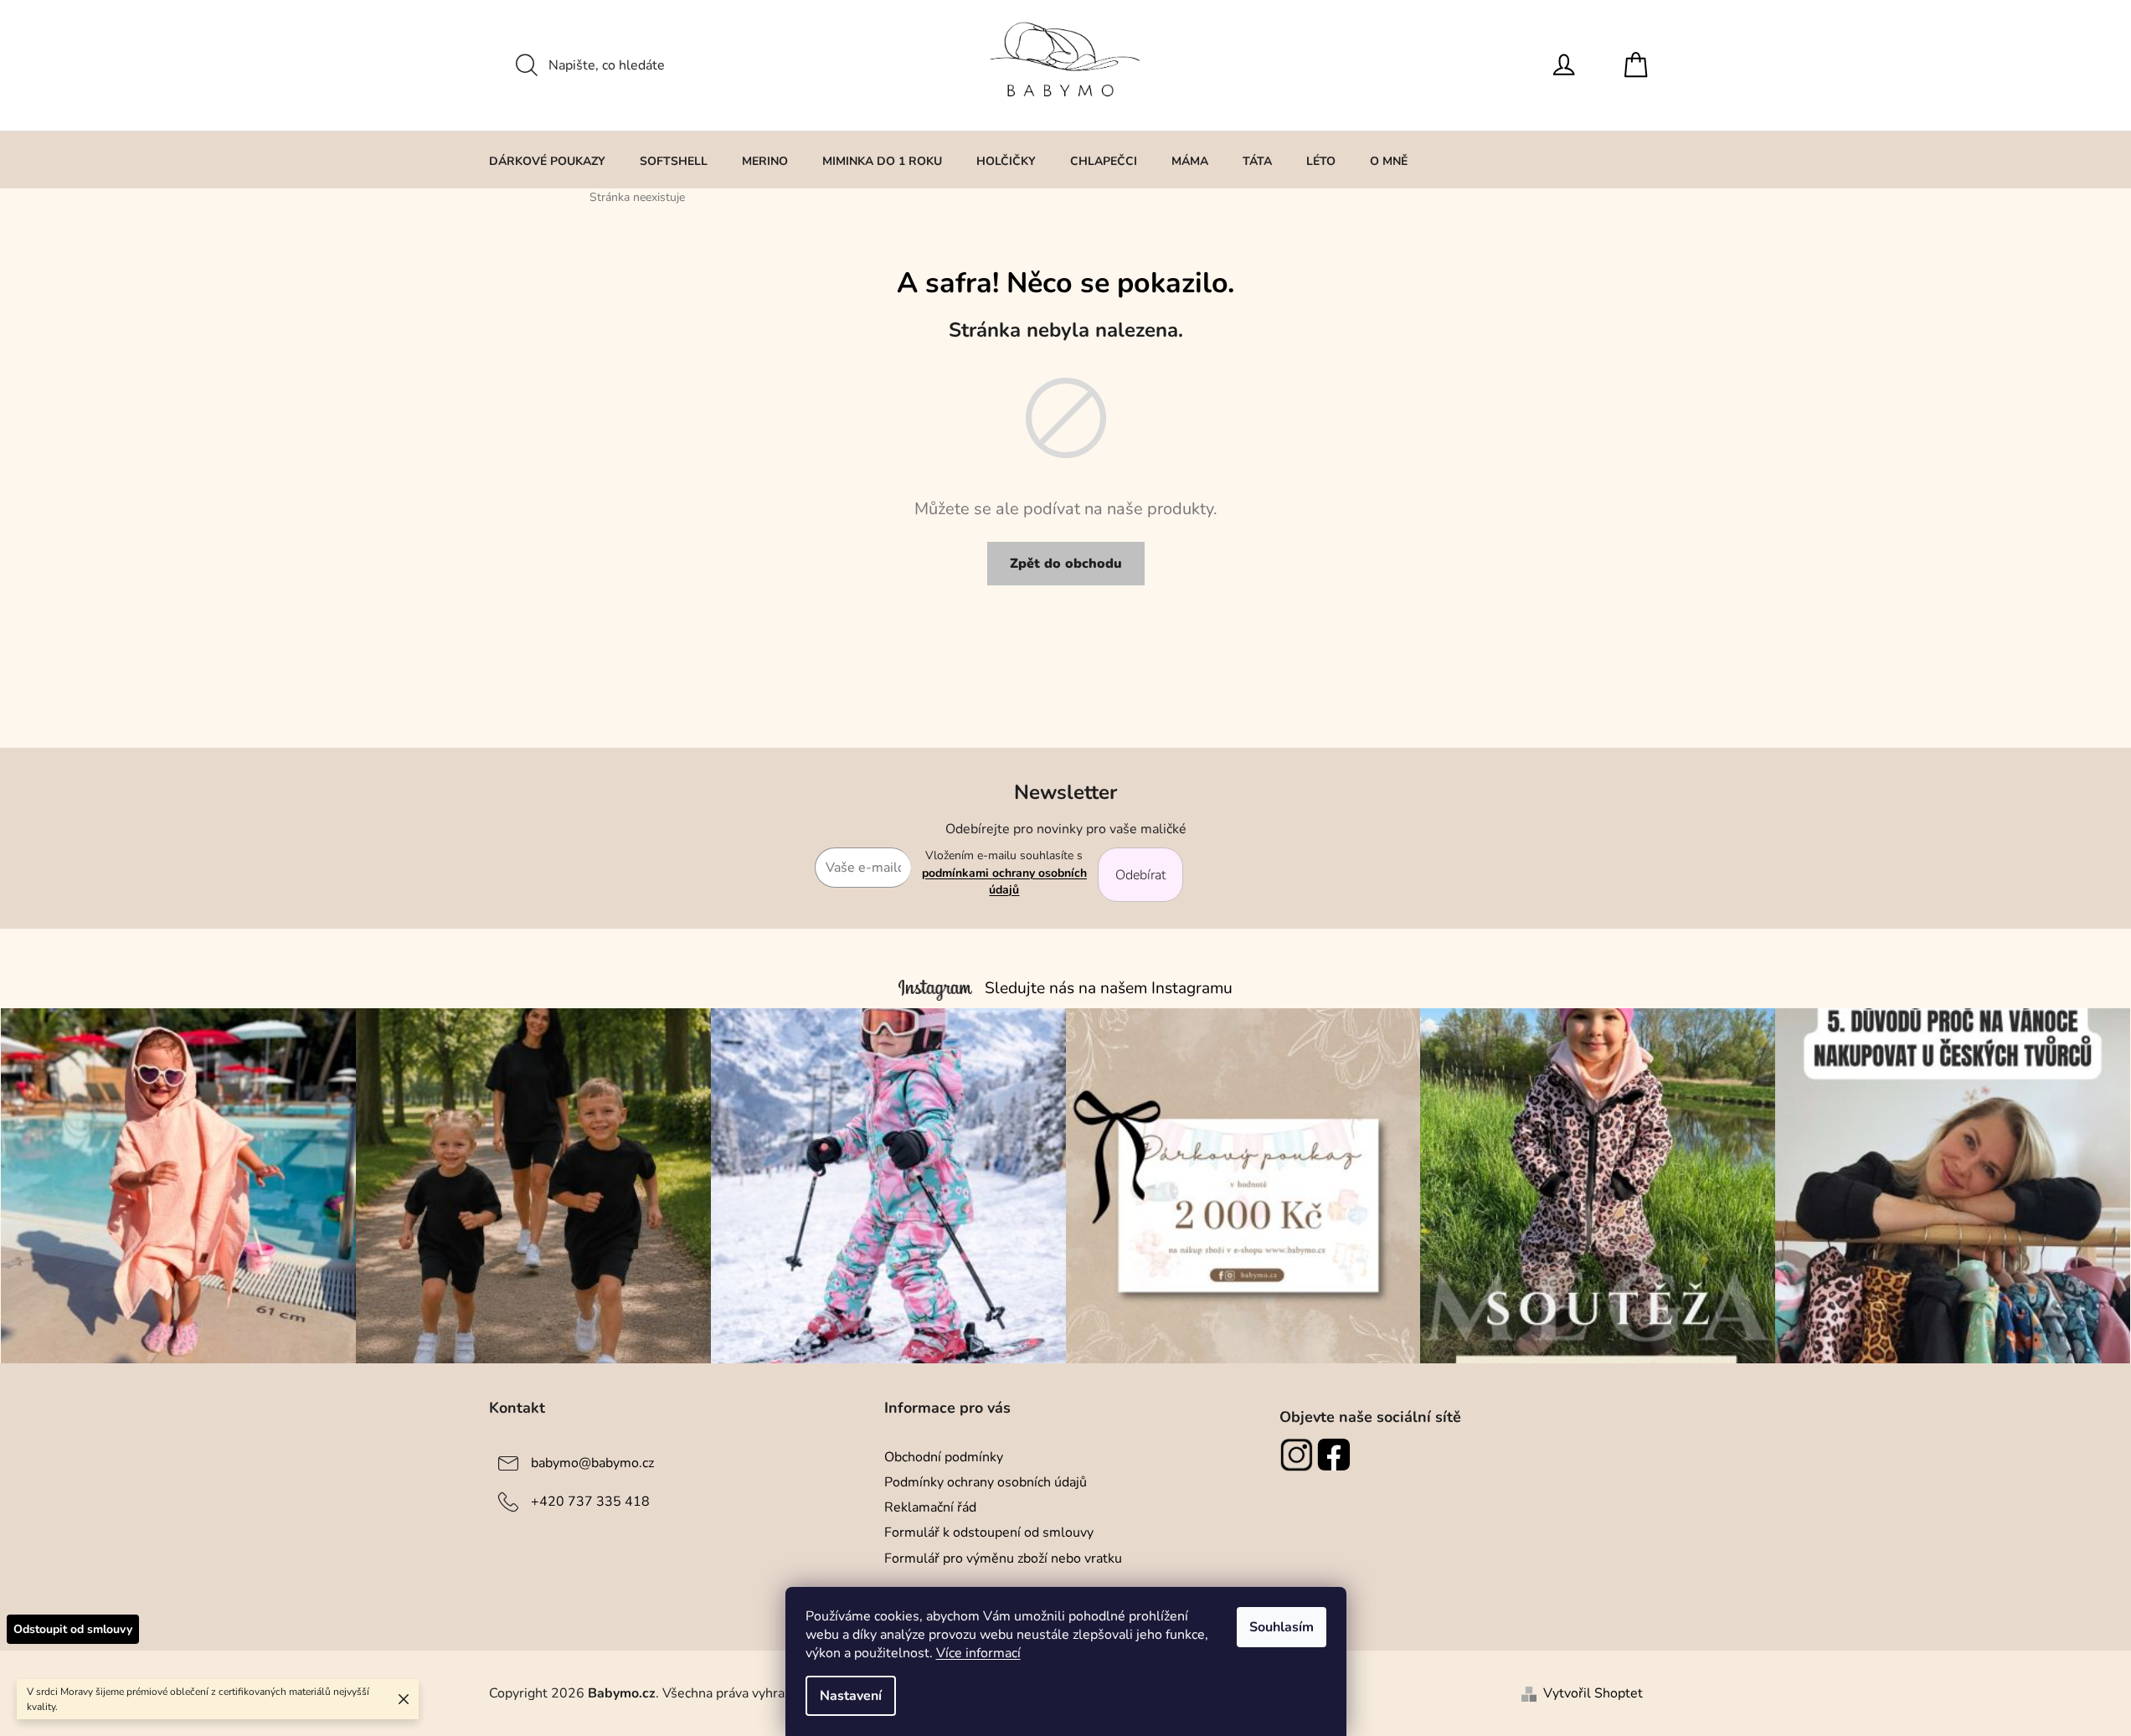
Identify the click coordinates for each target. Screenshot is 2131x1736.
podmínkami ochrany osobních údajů (1004, 881)
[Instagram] (1298, 1455)
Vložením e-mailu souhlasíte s (1004, 873)
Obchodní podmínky (944, 1457)
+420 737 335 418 (590, 1502)
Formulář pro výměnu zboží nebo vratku (1003, 1558)
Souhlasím (1282, 1627)
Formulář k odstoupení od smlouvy (989, 1533)
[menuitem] (547, 161)
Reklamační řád (930, 1507)
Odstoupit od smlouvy (73, 1629)
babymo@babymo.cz (592, 1463)
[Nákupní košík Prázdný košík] (1640, 65)
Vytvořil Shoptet (1593, 1693)
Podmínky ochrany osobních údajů (986, 1482)
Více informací (978, 1653)
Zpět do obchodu (1066, 564)
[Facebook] (1336, 1455)
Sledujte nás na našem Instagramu (1109, 988)
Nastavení (851, 1696)
